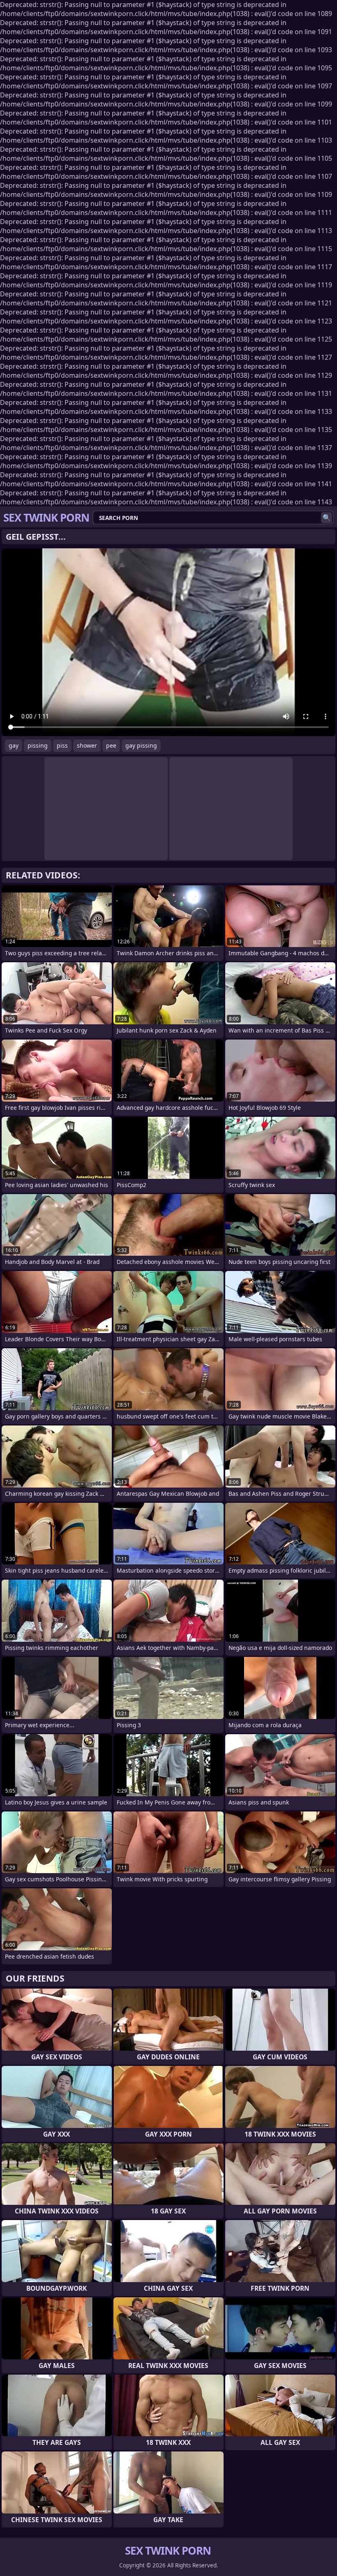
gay (14, 745)
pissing (38, 745)
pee (111, 745)
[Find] (327, 518)
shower (87, 745)
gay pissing (141, 745)
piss (62, 745)
